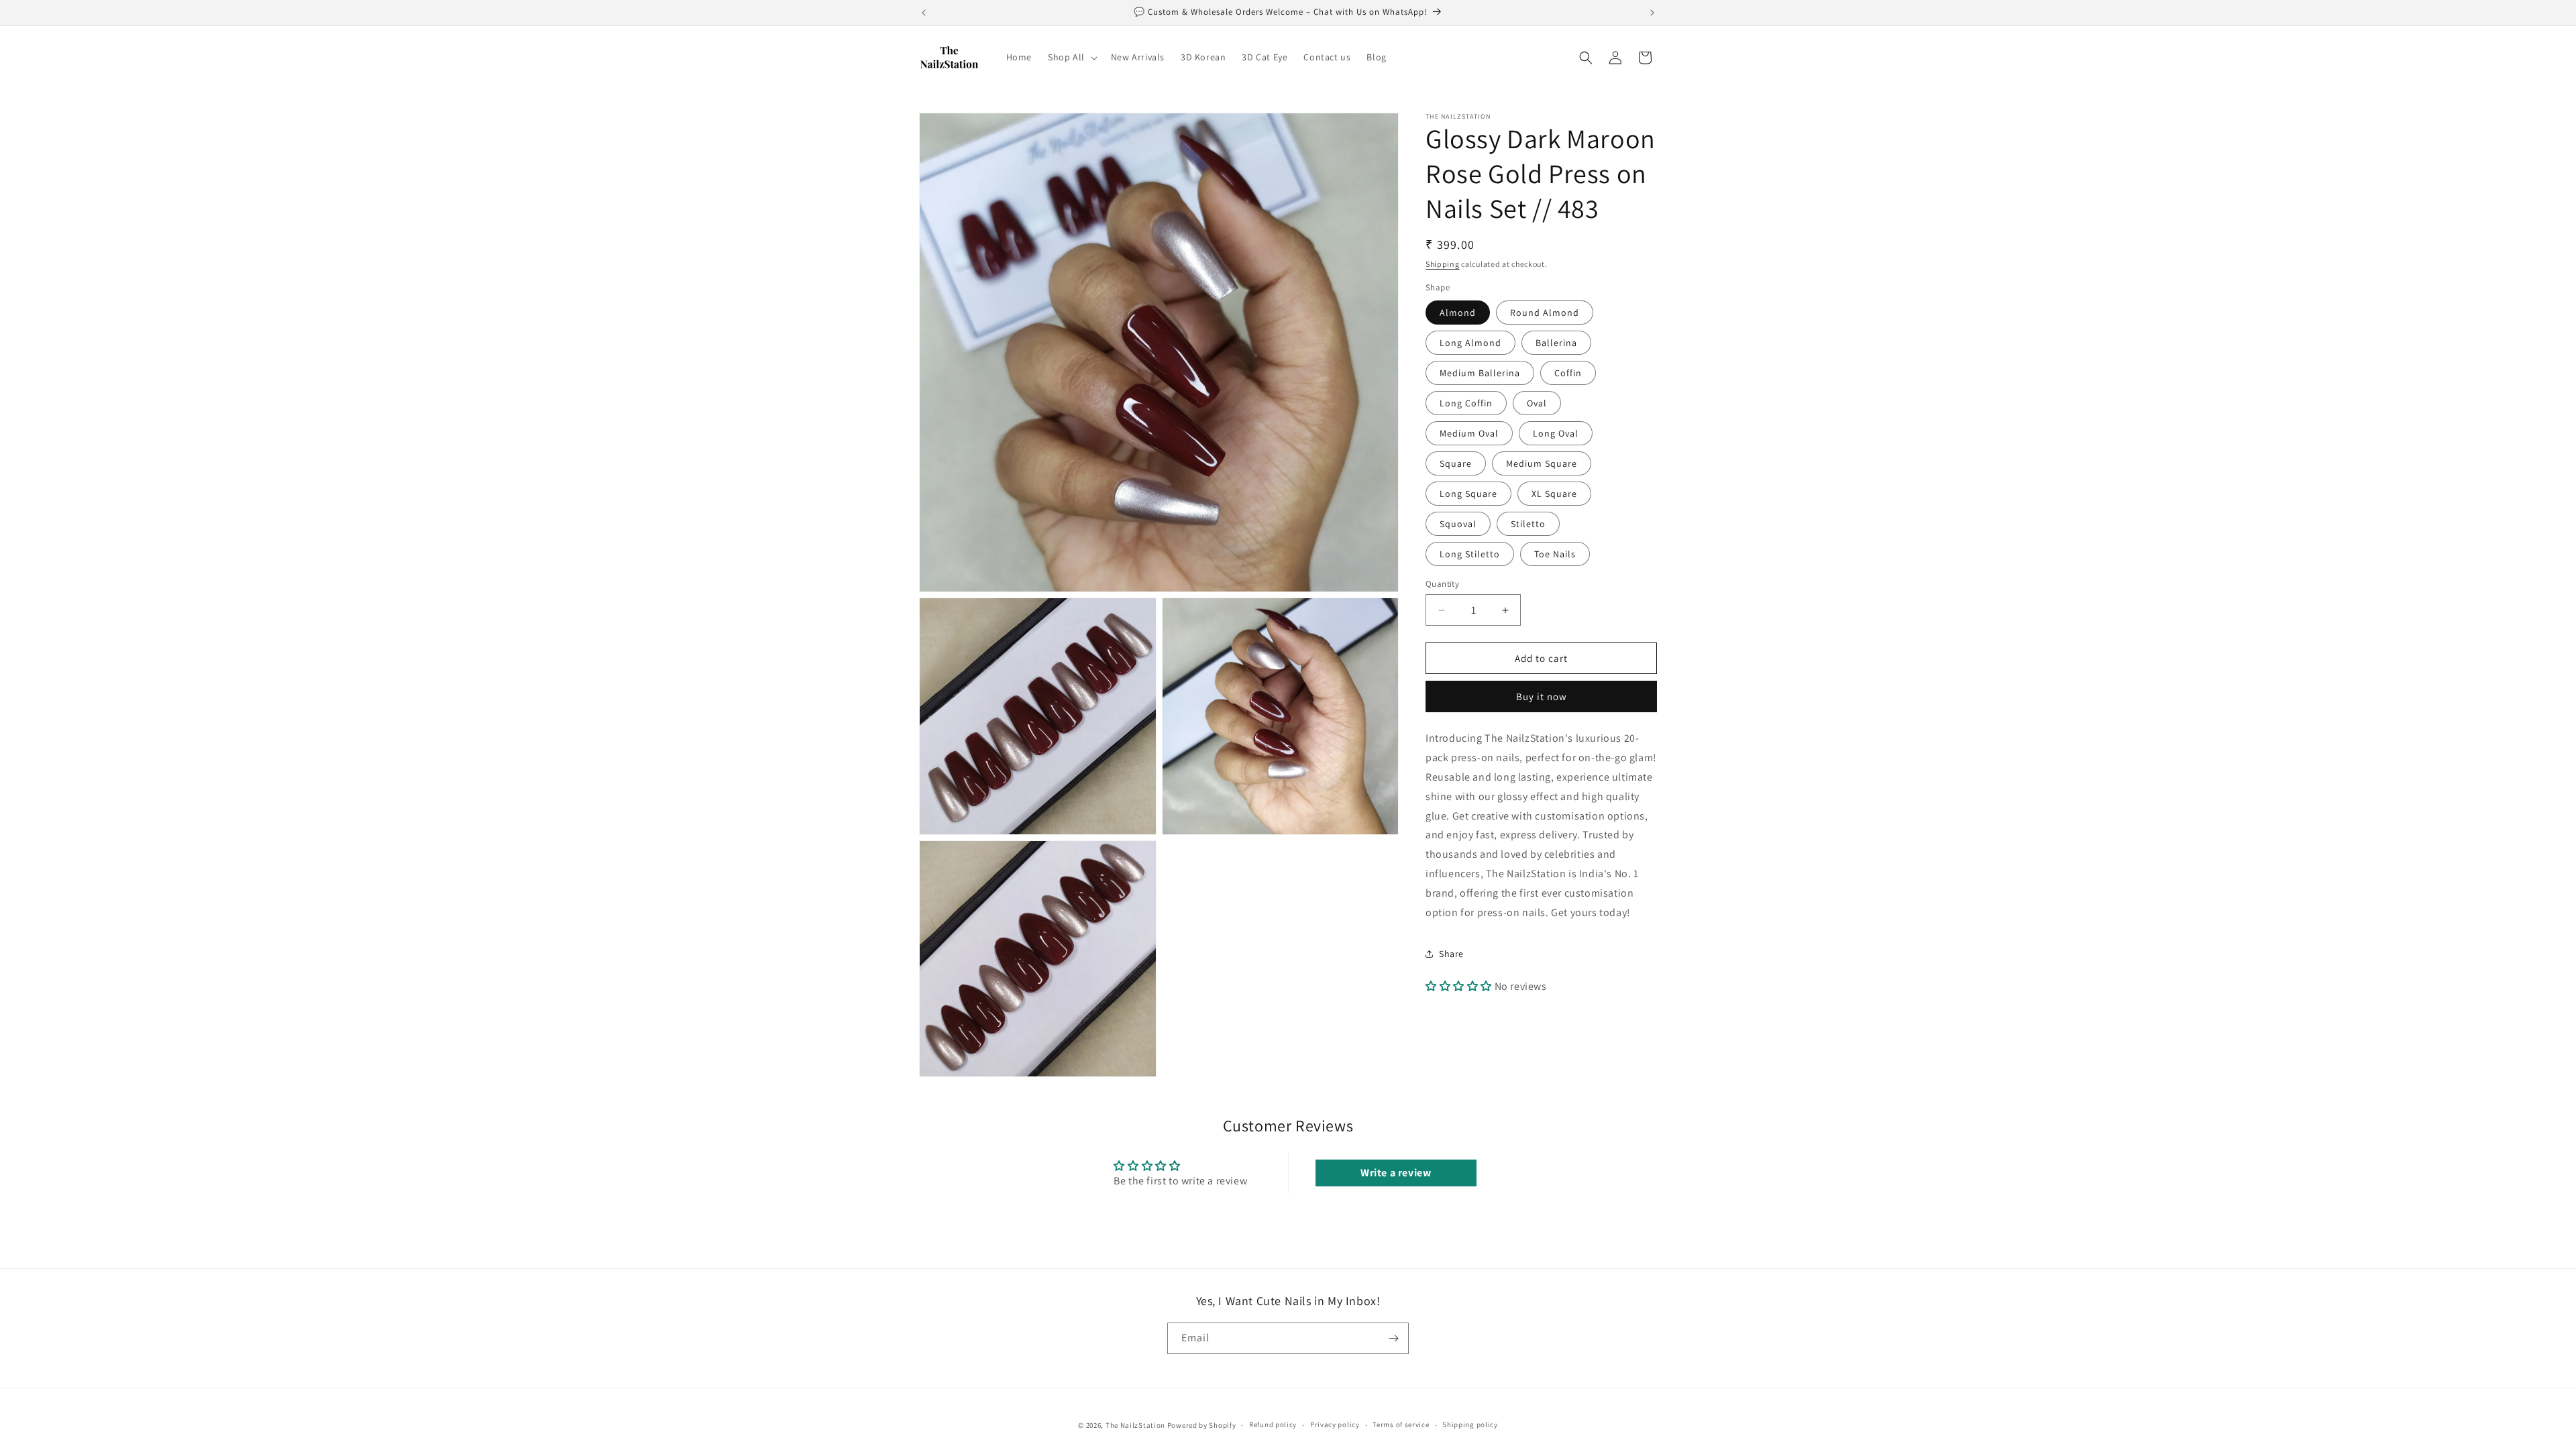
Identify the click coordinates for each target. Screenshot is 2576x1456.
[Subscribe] (1393, 1338)
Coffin (1568, 373)
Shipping (1443, 264)
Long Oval (1556, 433)
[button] (1071, 57)
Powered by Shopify (1202, 1425)
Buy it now (1542, 696)
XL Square (1554, 494)
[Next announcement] (1652, 13)
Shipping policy (1470, 1425)
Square (1456, 463)
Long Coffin (1466, 403)
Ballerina (1556, 343)
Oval (1537, 403)
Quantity (1442, 584)
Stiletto (1528, 524)
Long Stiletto (1470, 554)
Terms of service (1401, 1425)
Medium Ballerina (1480, 373)
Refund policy (1273, 1425)
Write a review (1396, 1173)
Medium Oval (1469, 433)
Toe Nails (1555, 554)
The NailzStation (1135, 1425)
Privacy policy (1335, 1425)
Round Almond (1545, 313)
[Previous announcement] (924, 13)
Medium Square (1542, 463)
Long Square (1468, 494)
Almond (1458, 313)
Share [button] (1451, 954)
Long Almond (1470, 343)
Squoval (1458, 524)
